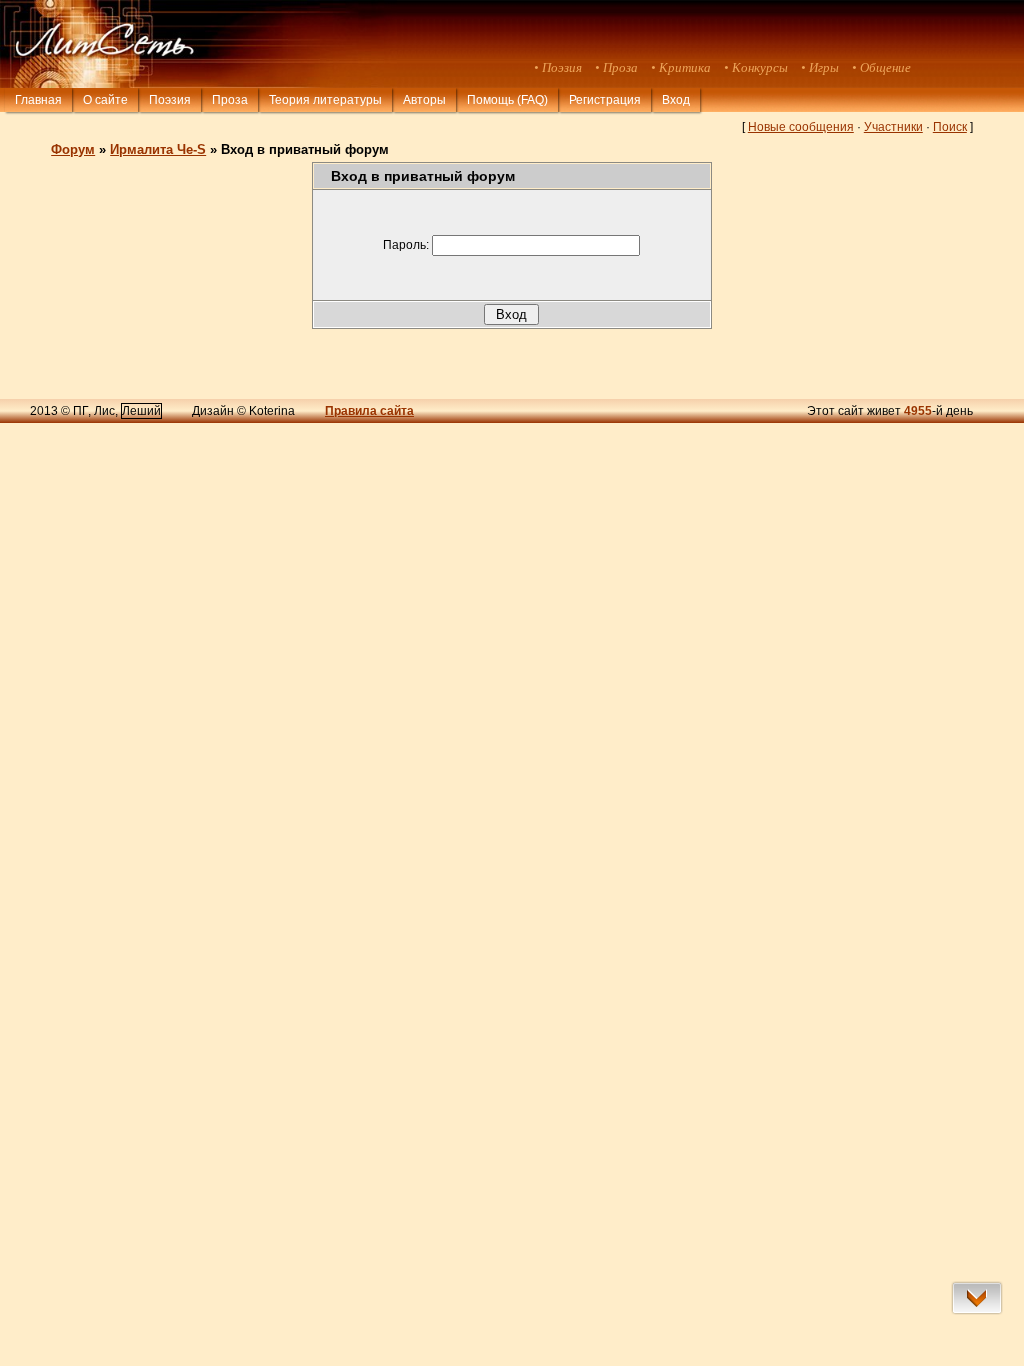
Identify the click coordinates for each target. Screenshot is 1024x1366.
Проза (230, 100)
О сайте (105, 100)
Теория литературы (325, 100)
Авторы (424, 100)
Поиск (950, 127)
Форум (73, 149)
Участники (893, 127)
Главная (38, 100)
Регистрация (605, 100)
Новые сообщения (801, 127)
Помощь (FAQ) (507, 100)
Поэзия (170, 100)
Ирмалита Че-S (158, 149)
